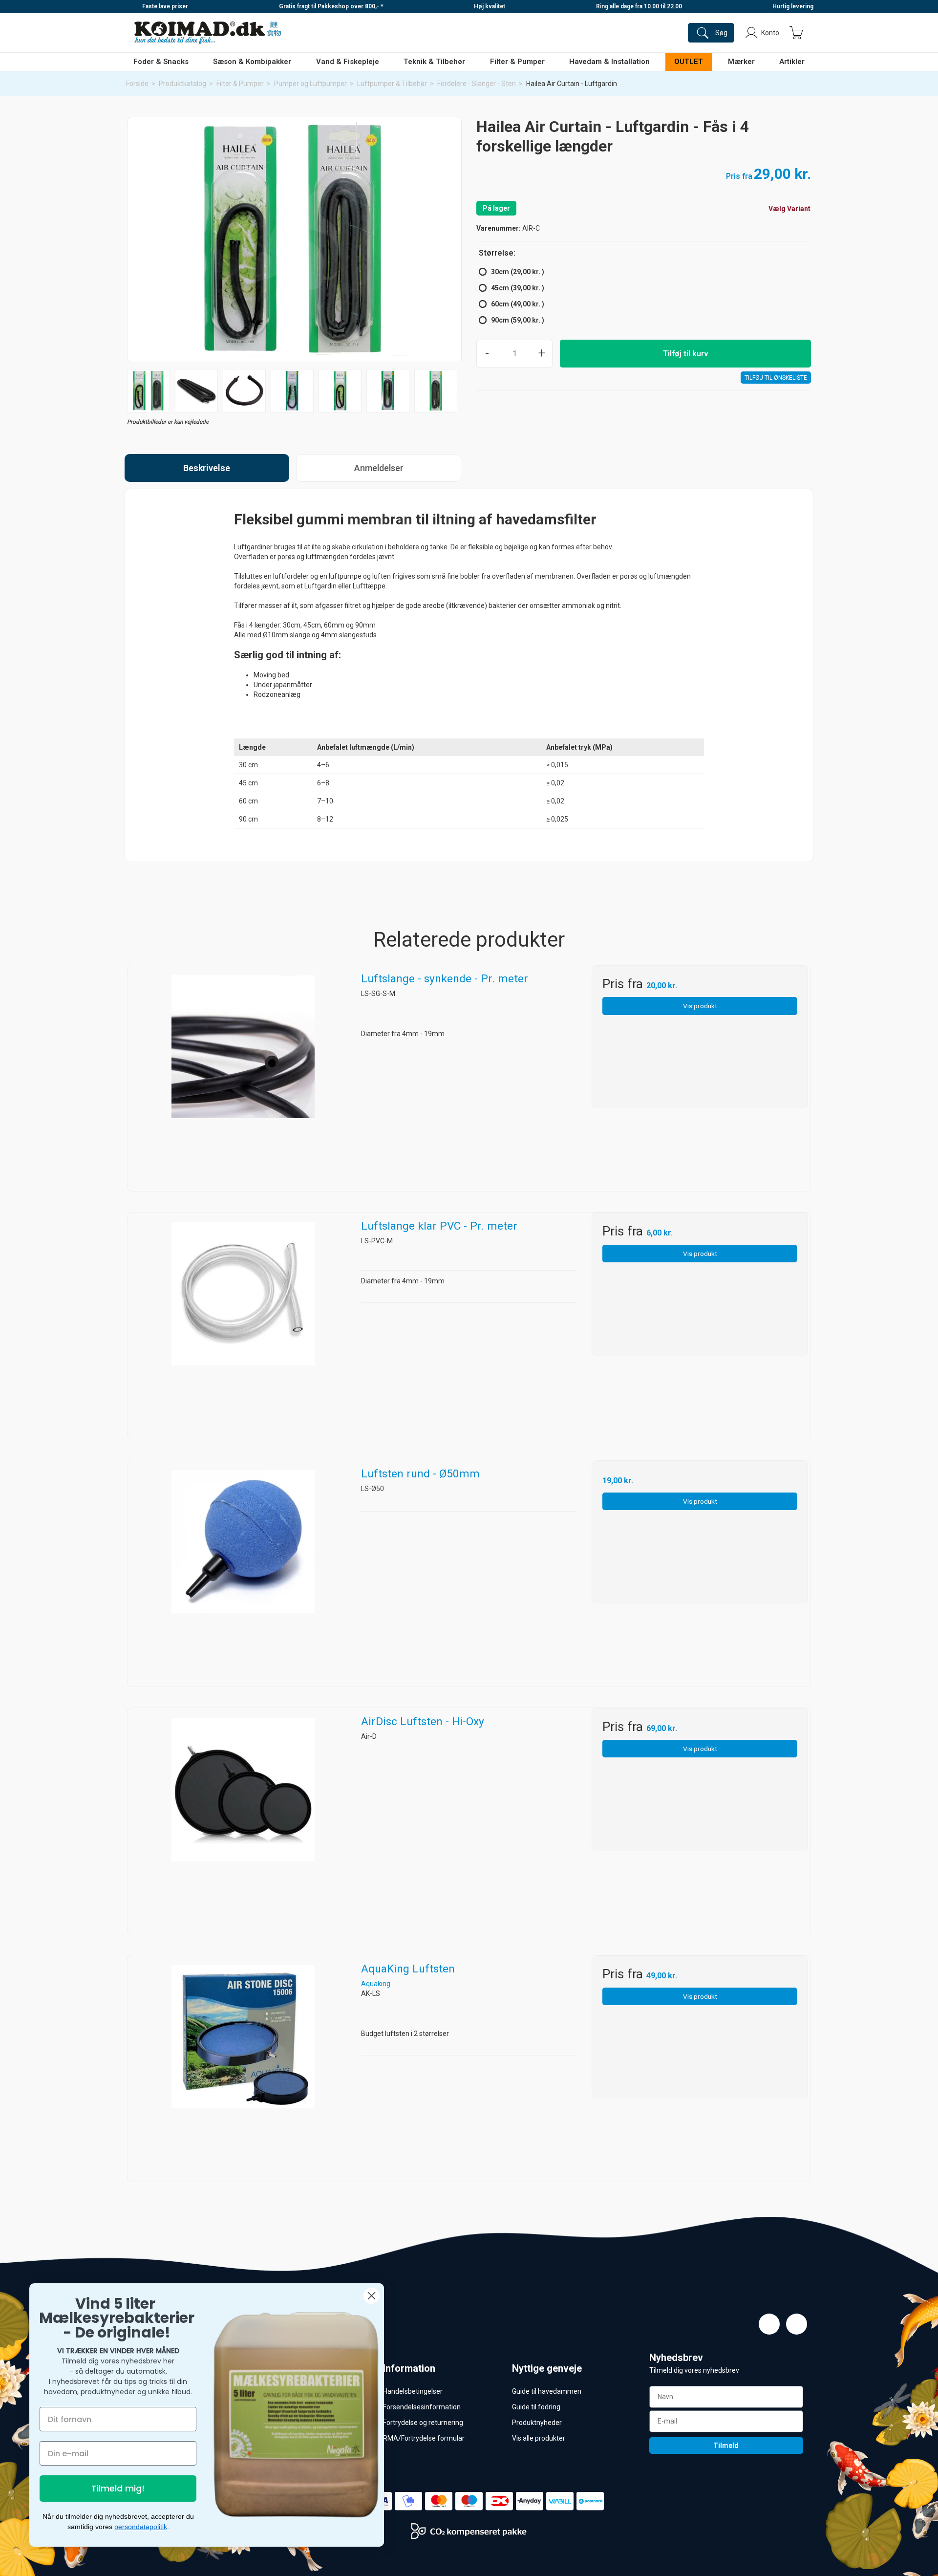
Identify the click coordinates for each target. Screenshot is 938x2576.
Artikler (792, 62)
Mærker (741, 62)
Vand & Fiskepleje (348, 62)
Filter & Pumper (517, 62)
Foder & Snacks (161, 62)
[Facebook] (769, 2324)
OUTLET (689, 62)
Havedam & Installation (609, 62)
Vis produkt (700, 1006)
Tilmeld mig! (118, 2488)
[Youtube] (797, 2324)
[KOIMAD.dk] (208, 33)
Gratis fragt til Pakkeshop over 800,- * (331, 6)
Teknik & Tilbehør (434, 62)
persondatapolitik (141, 2527)
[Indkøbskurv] (796, 33)
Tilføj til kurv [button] (686, 354)
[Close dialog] (372, 2296)
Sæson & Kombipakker (252, 62)
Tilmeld (726, 2446)
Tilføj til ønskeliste (776, 378)
